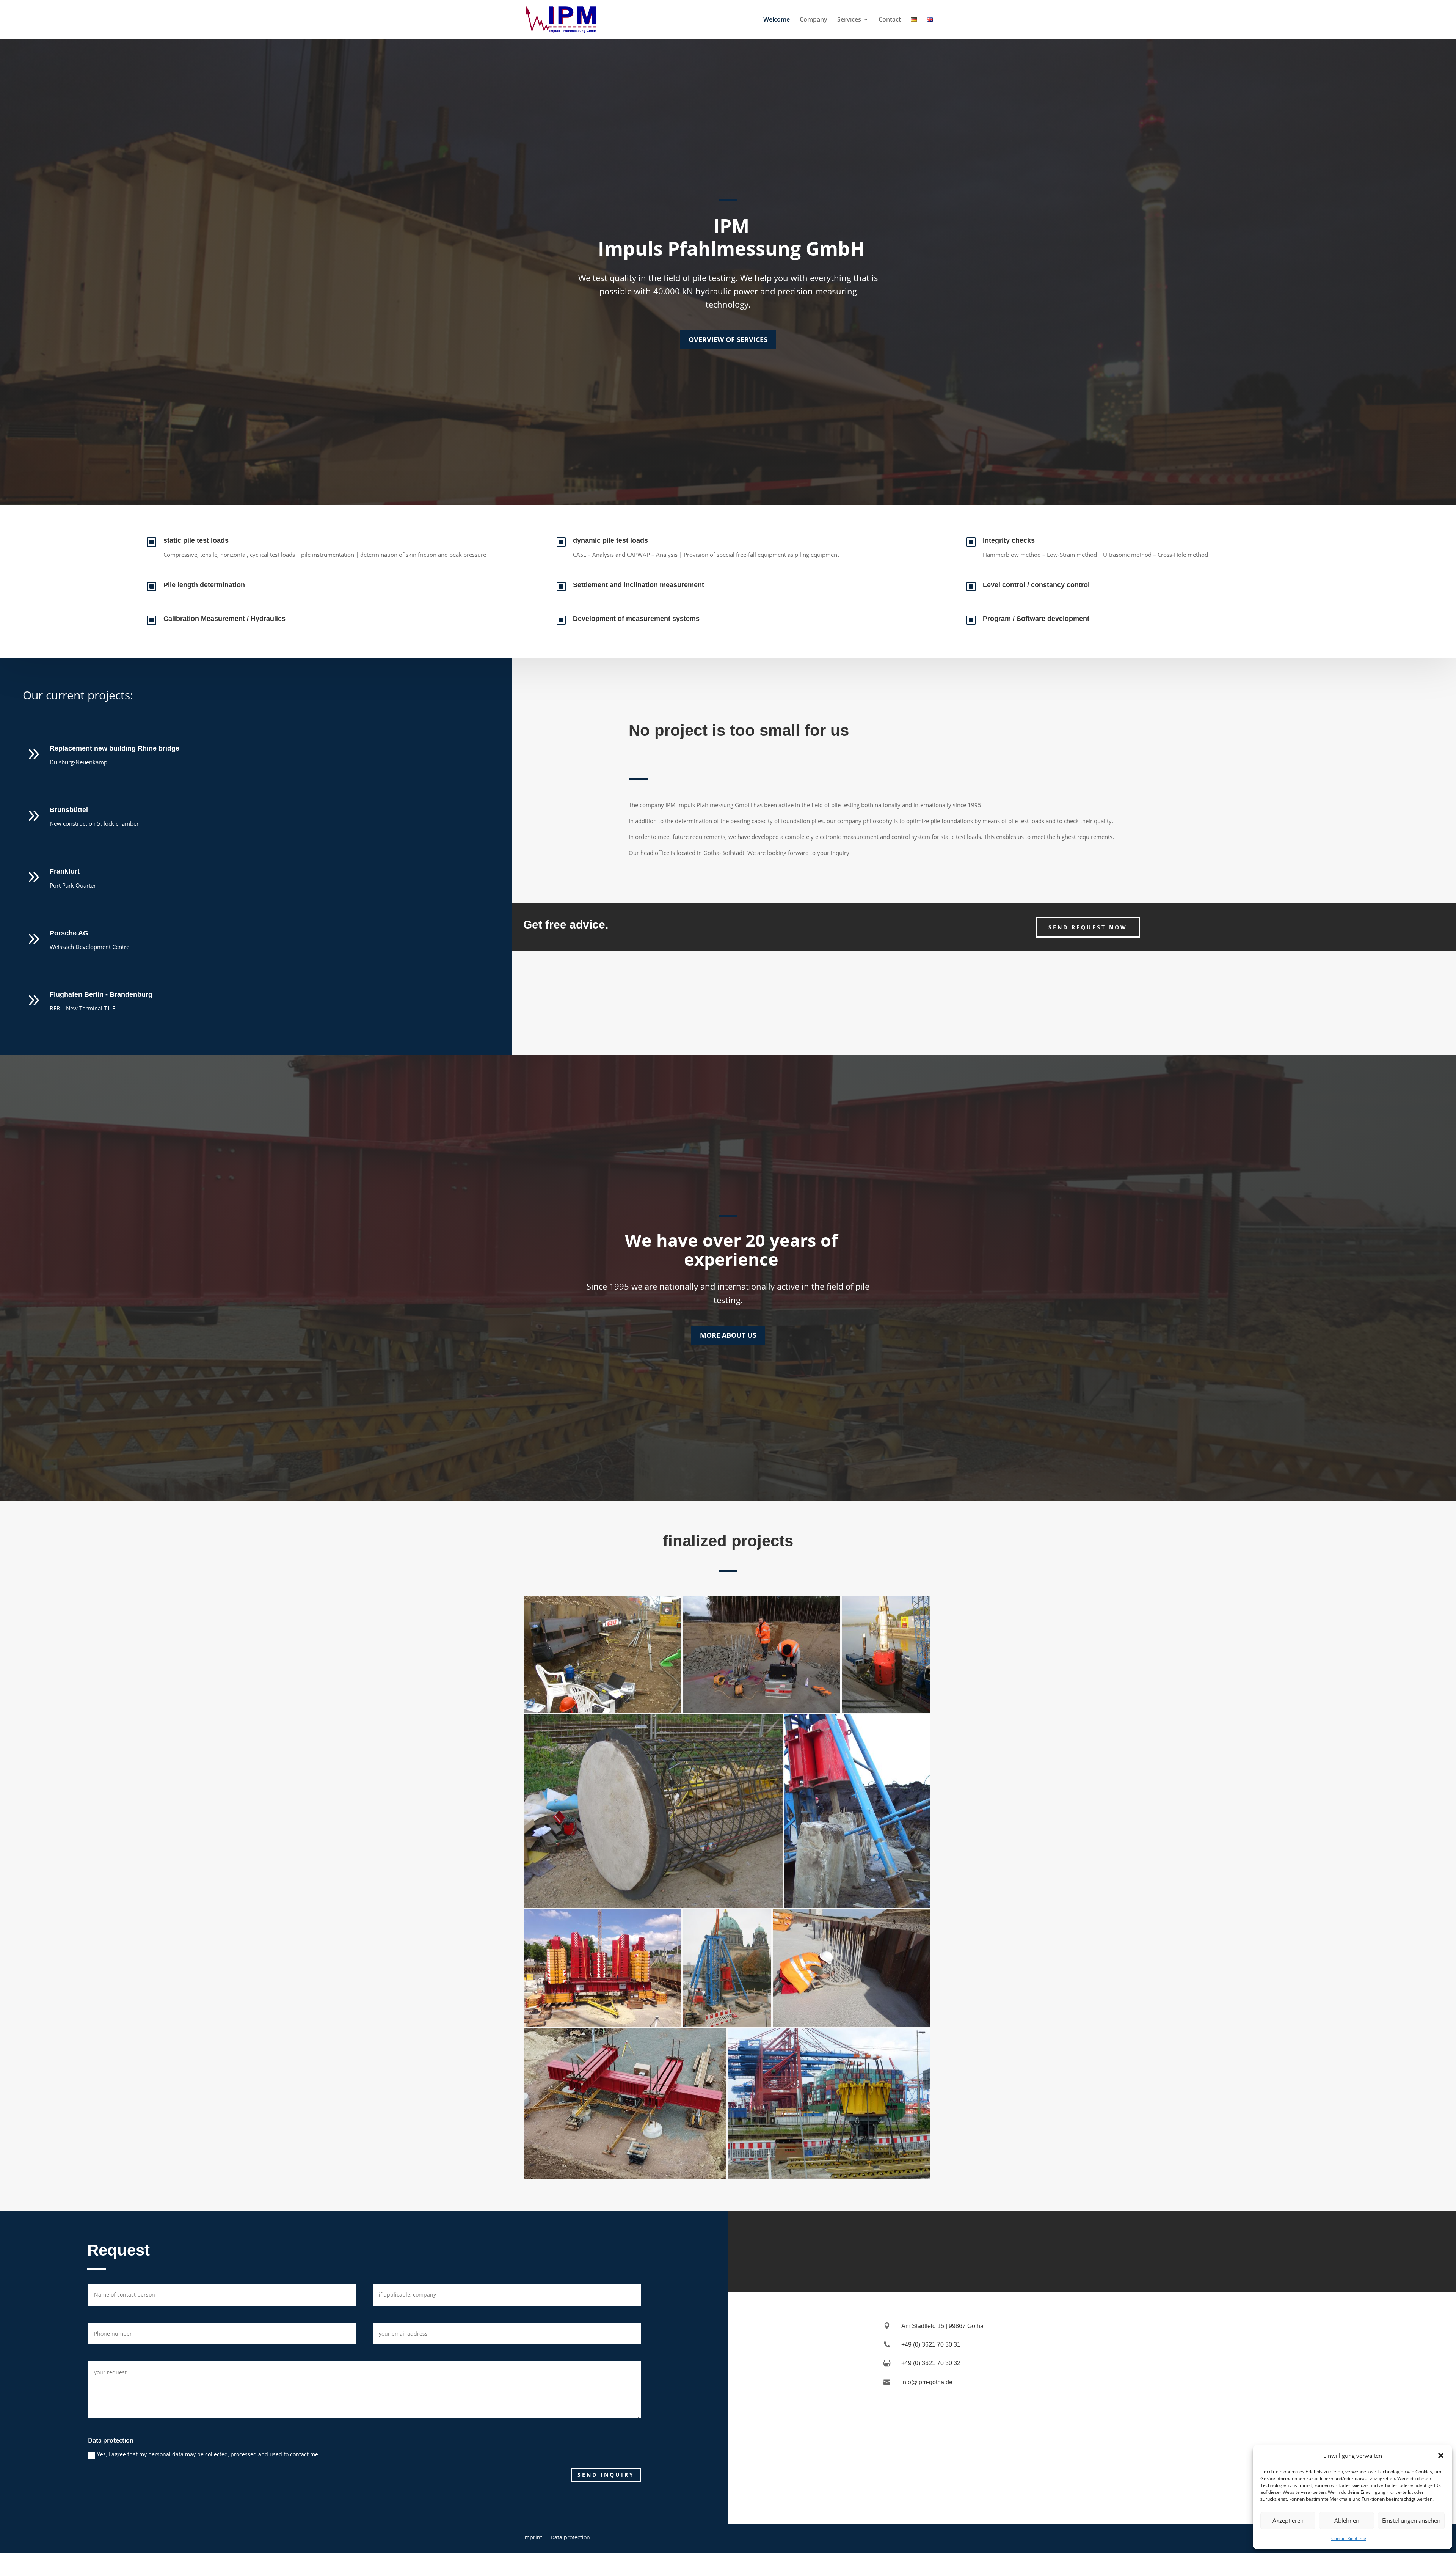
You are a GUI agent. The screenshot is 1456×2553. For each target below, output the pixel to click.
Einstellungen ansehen (1411, 2520)
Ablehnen (1347, 2520)
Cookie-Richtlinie (1349, 2538)
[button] (1441, 2456)
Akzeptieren (1288, 2520)
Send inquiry (606, 2475)
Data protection (570, 2537)
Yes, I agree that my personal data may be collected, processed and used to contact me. (208, 2454)
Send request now (1088, 927)
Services (849, 20)
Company (814, 20)
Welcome (777, 20)
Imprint (533, 2537)
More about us (728, 1335)
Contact (890, 20)
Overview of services (728, 339)
